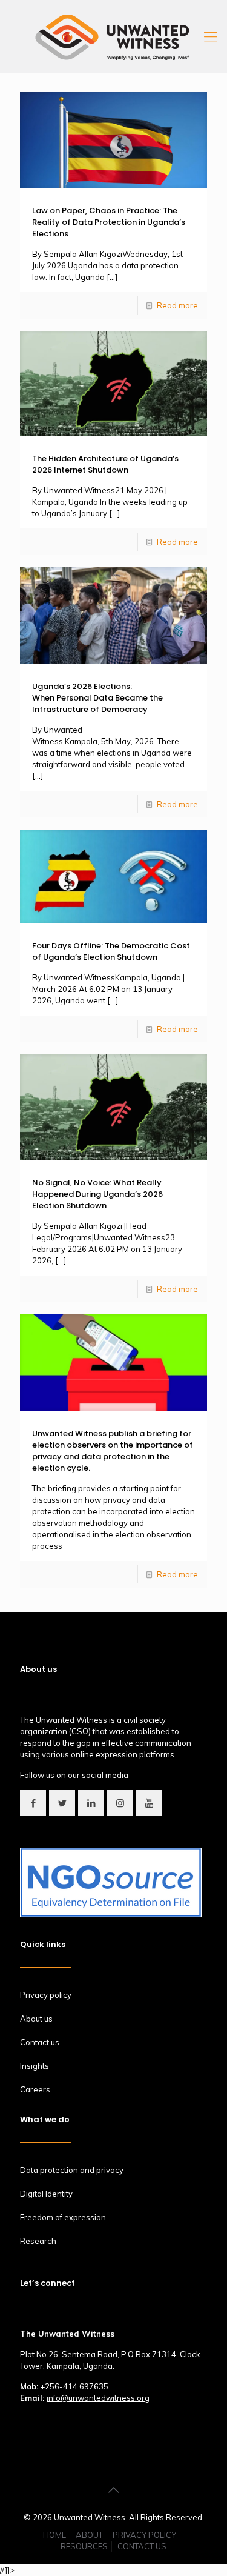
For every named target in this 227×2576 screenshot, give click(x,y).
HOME (54, 2535)
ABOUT (89, 2535)
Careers (35, 2089)
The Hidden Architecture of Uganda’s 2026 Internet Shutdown (105, 464)
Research (38, 2241)
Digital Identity (46, 2194)
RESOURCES (84, 2546)
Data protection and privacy (72, 2170)
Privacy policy (46, 1995)
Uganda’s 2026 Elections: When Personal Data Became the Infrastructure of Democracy (97, 698)
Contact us (40, 2042)
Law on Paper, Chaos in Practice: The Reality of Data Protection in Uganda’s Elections (109, 222)
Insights (35, 2066)
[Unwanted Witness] (113, 36)
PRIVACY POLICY (144, 2535)
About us (36, 2019)
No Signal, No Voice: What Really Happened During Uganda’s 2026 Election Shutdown (97, 1194)
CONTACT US (142, 2546)
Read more (177, 305)
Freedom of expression (63, 2217)
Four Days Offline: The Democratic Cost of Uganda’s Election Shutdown (111, 951)
